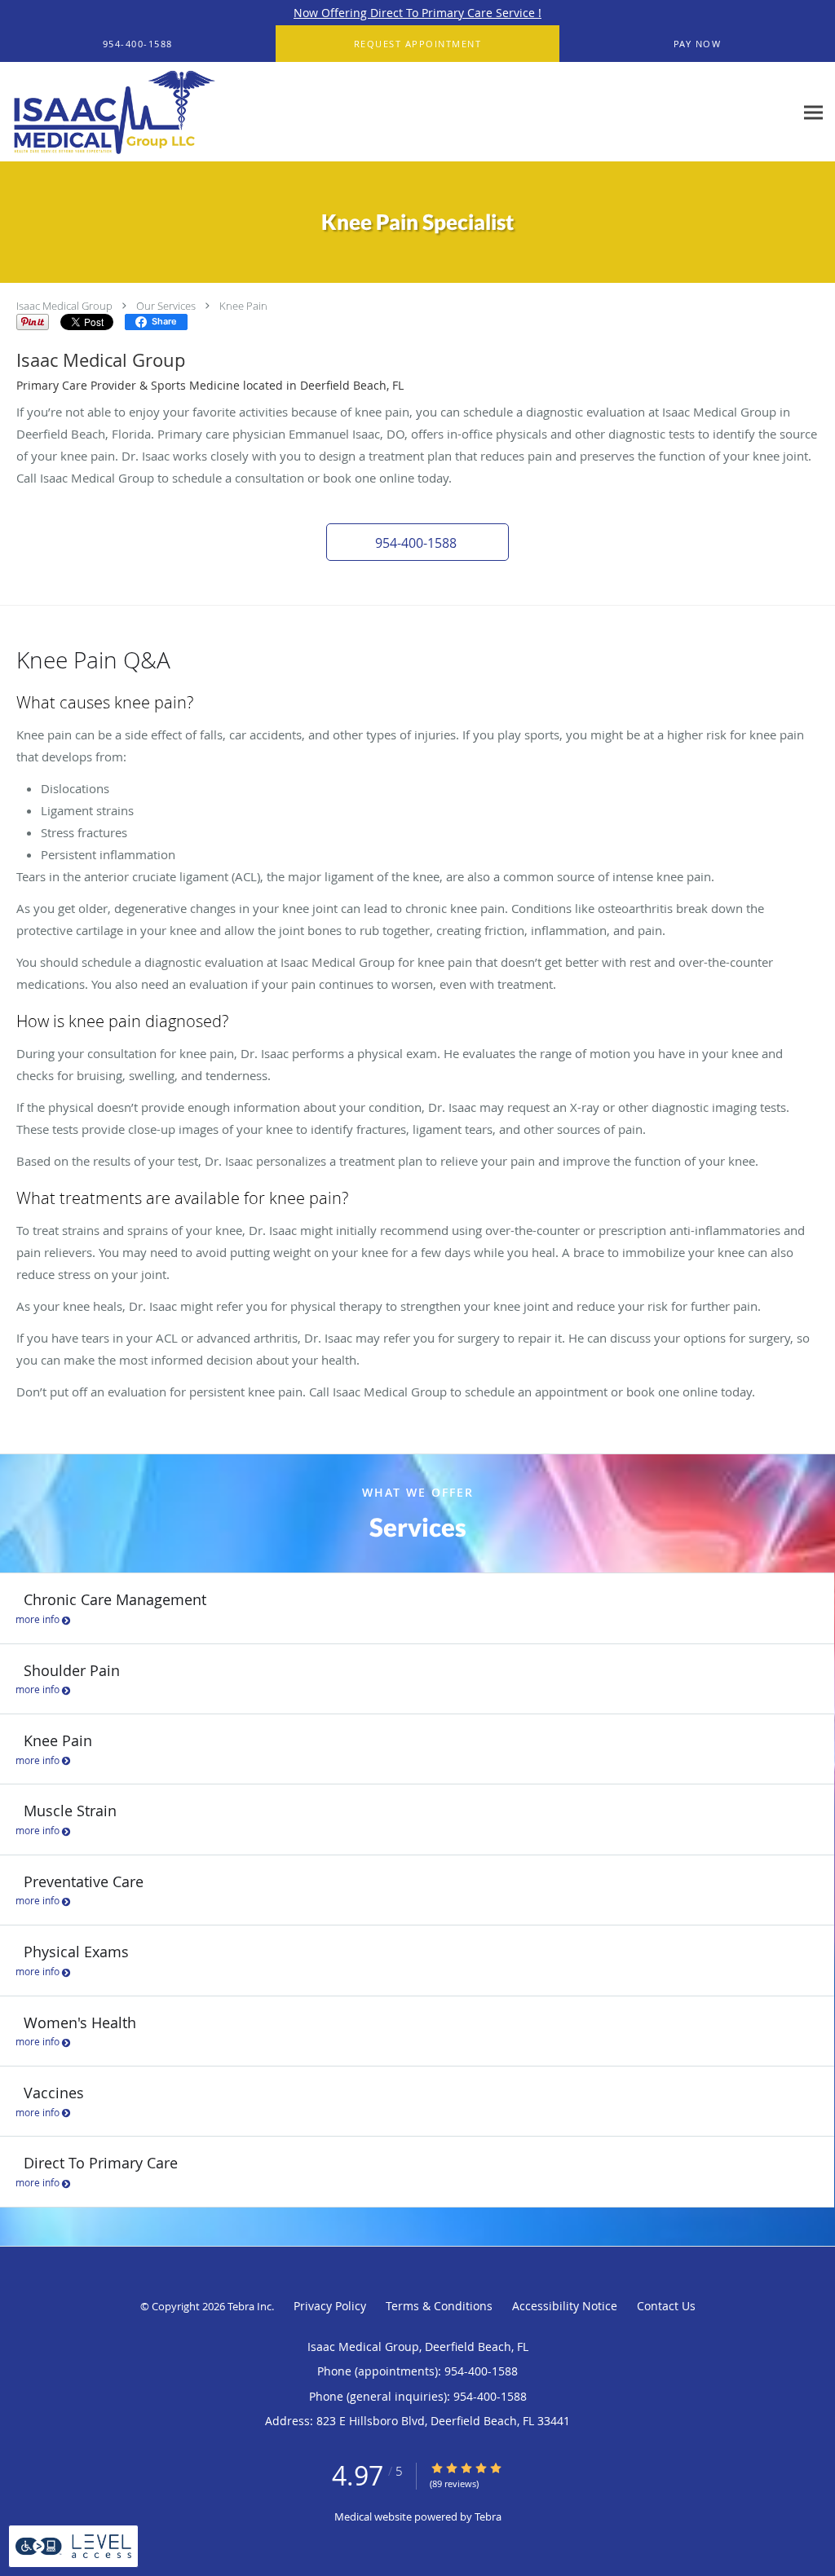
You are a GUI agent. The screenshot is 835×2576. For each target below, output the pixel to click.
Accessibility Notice (565, 2306)
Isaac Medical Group (64, 306)
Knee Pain (243, 306)
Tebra (488, 2516)
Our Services (166, 306)
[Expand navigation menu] (813, 112)
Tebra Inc (250, 2306)
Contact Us (666, 2306)
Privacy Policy (330, 2306)
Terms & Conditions (439, 2306)
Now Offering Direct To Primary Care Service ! (417, 13)
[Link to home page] (110, 112)
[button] (417, 44)
